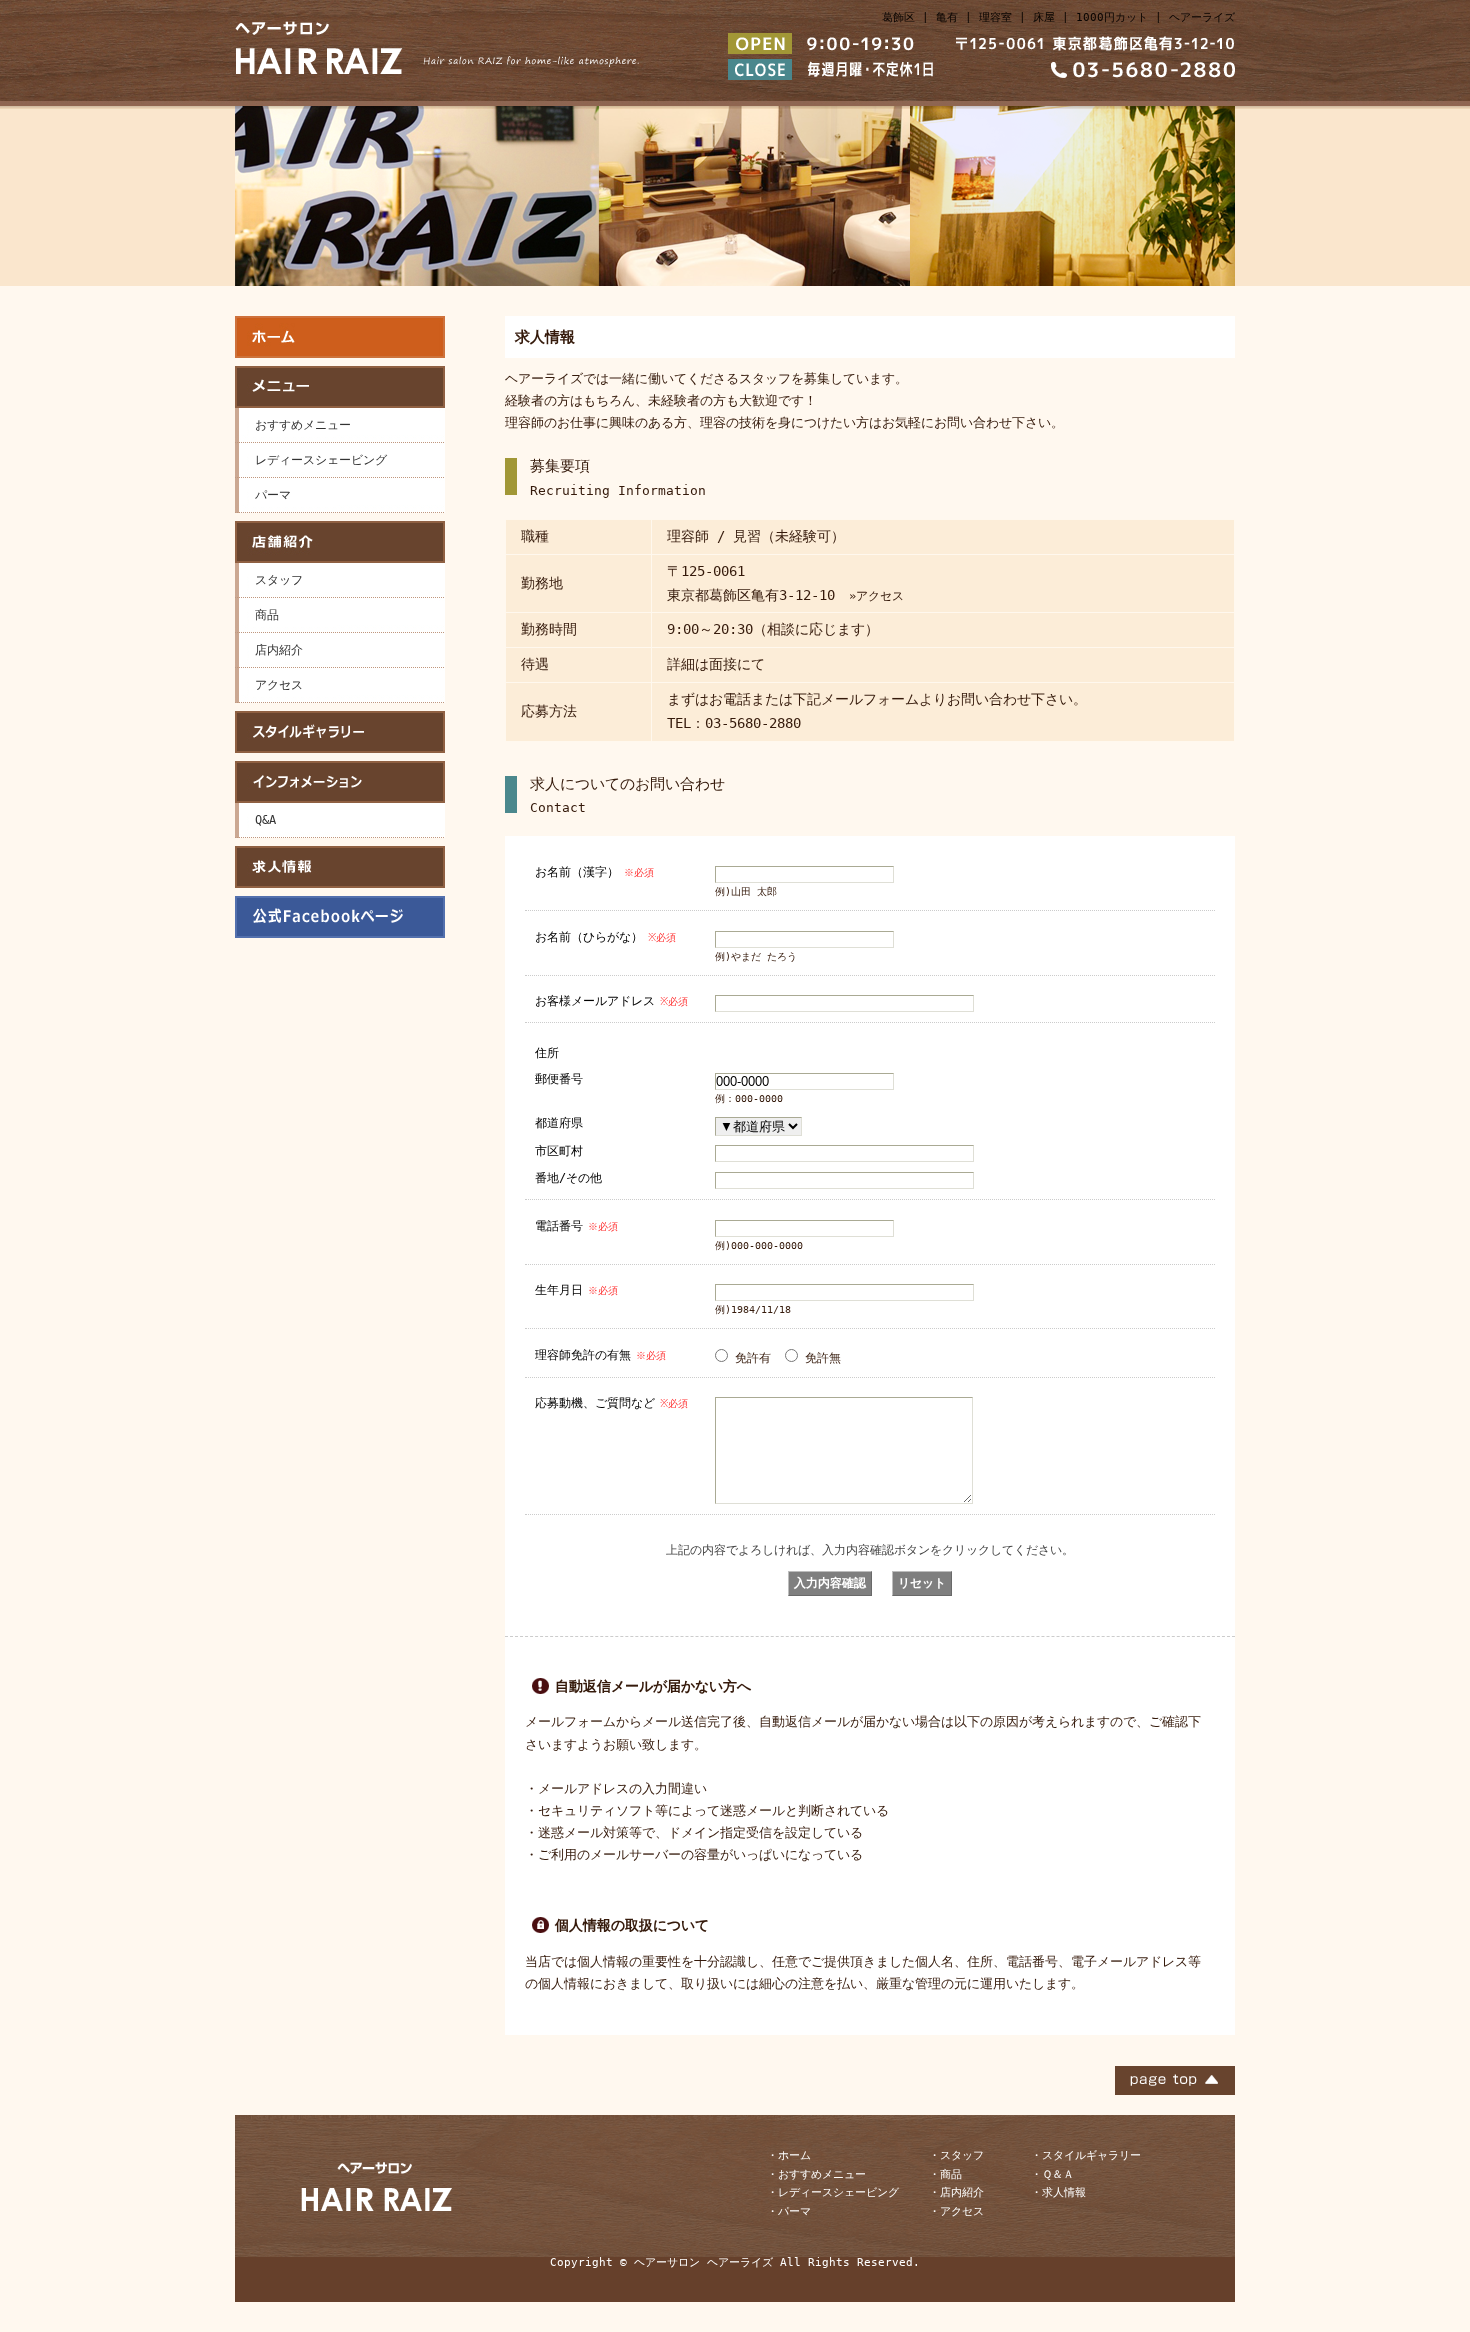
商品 (267, 615)
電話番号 (576, 1226)
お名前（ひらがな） (605, 937)
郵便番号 (559, 1078)
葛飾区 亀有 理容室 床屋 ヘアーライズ (340, 337)
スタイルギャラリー (340, 732)
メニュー (340, 387)
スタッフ (279, 580)
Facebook (340, 917)
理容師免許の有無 (600, 1355)
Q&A (265, 820)
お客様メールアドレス (611, 1001)
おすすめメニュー (303, 425)
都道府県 (559, 1122)
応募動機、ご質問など (611, 1403)
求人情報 (340, 867)
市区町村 (559, 1150)
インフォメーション (340, 782)
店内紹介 (279, 650)
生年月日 (576, 1290)
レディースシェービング (321, 460)
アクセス (279, 685)
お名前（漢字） (594, 872)
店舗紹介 (340, 542)
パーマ (273, 495)
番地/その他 (568, 1177)
